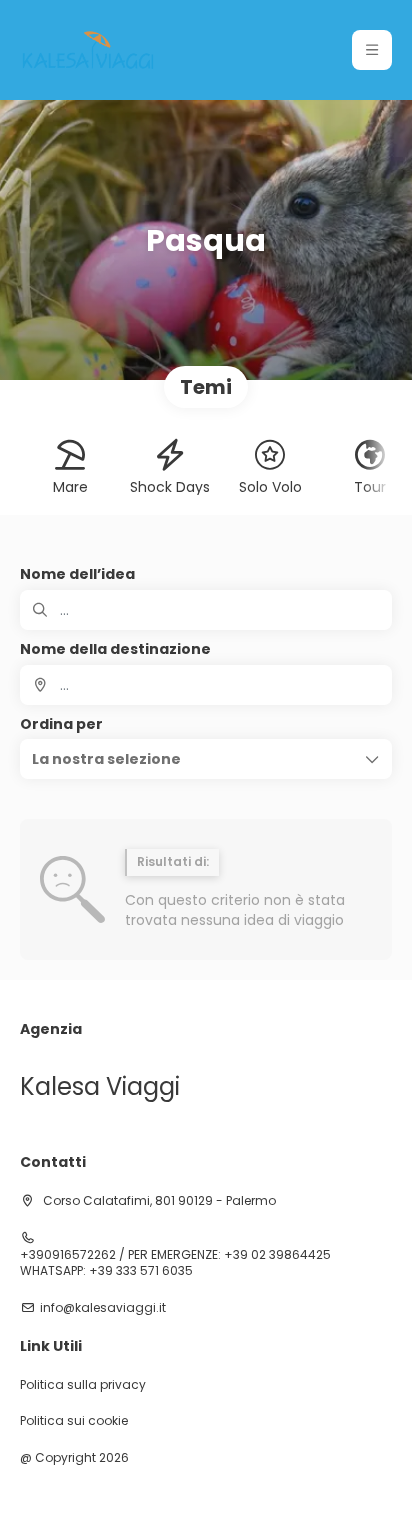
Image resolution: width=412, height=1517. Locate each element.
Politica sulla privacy (83, 1385)
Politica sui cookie (74, 1421)
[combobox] (206, 685)
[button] (372, 50)
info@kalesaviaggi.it (103, 1308)
